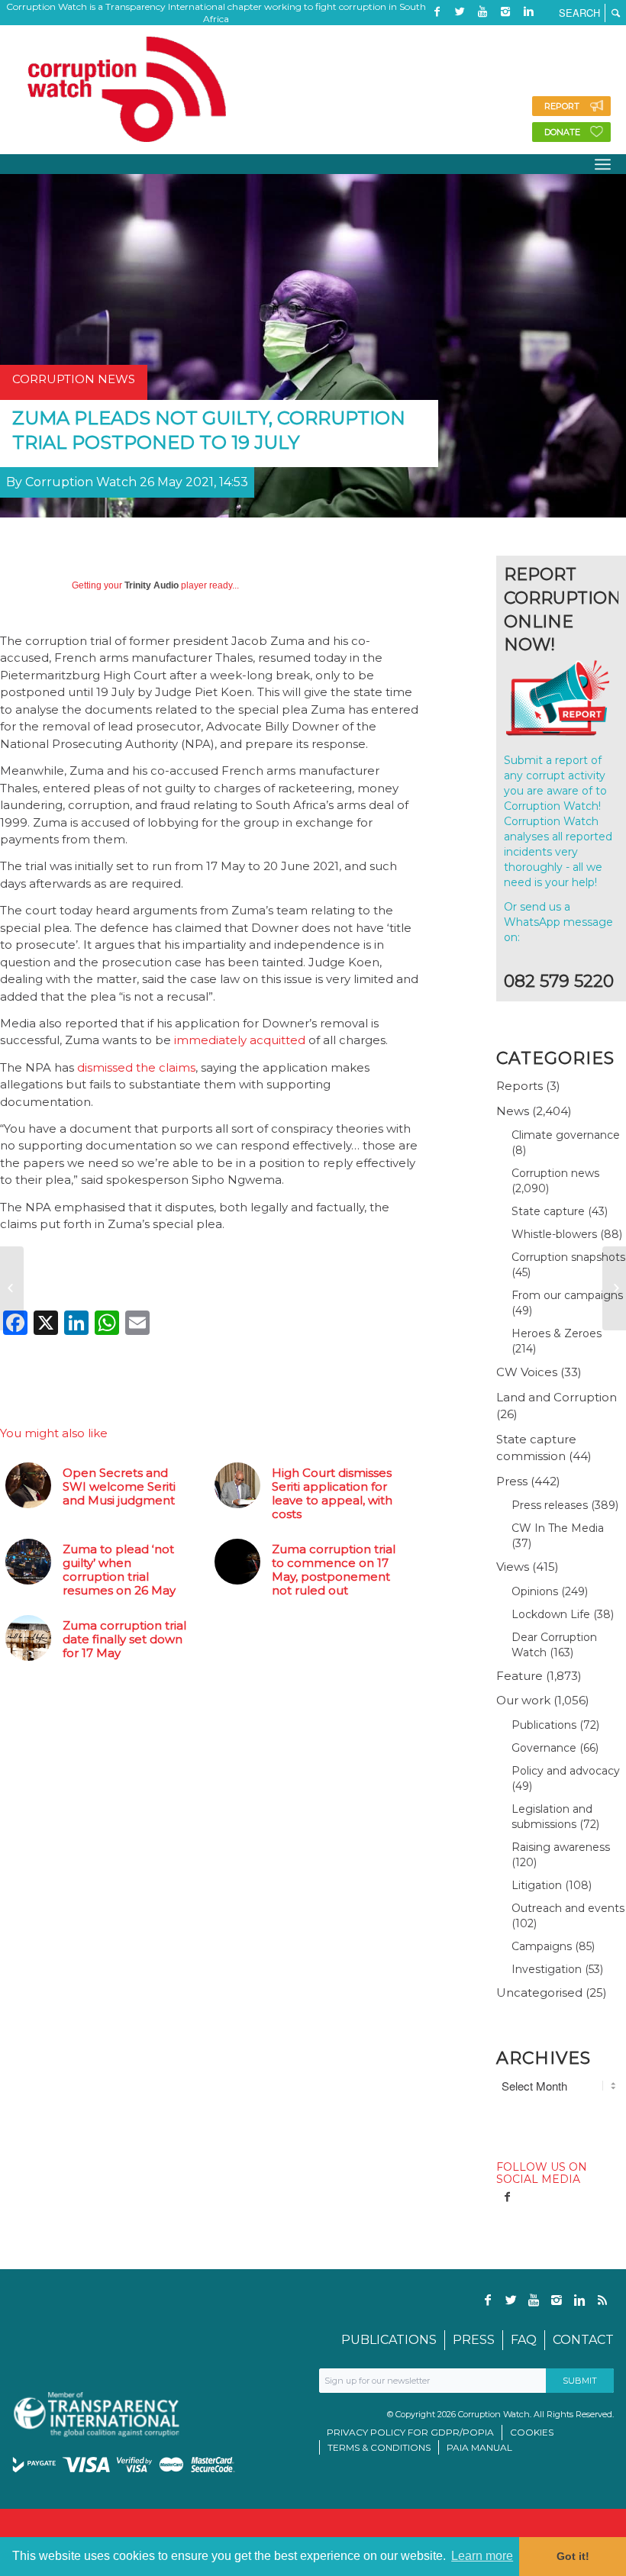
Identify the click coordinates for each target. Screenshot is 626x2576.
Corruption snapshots (568, 1257)
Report (562, 106)
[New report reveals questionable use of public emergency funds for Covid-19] (12, 1288)
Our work (523, 1700)
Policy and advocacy (566, 1771)
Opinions (535, 1591)
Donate (562, 132)
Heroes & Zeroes (557, 1333)
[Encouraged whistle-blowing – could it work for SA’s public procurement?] (614, 1288)
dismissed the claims (136, 1067)
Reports (520, 1086)
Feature (520, 1676)
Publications (544, 1725)
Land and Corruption (557, 1397)
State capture (548, 1211)
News (513, 1111)
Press (512, 1481)
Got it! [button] (573, 2556)
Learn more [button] (482, 2556)
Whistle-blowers (554, 1234)
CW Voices (527, 1372)
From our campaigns (567, 1295)
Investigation (547, 1969)
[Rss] (437, 34)
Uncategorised (539, 1992)
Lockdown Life (551, 1614)
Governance (544, 1748)
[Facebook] (437, 11)
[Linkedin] (528, 11)
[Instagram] (505, 11)
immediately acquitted (240, 1040)
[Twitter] (460, 11)
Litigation (537, 1885)
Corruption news (555, 1173)
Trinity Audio (152, 585)
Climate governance (566, 1135)
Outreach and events (568, 1908)
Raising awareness (561, 1847)
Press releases (550, 1505)
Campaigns (542, 1946)
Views (513, 1567)
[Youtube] (482, 11)
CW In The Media (558, 1528)
